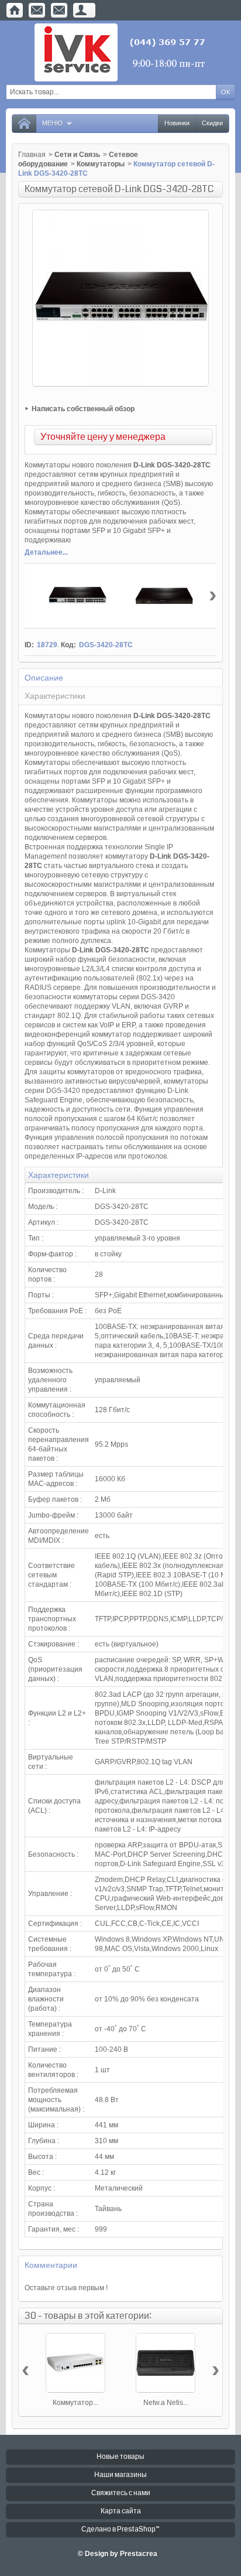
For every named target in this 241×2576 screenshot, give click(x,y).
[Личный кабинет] (81, 10)
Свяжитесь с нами (121, 2493)
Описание (44, 678)
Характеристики (55, 696)
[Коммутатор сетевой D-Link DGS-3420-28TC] (77, 596)
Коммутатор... (75, 2403)
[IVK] (121, 52)
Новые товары (120, 2457)
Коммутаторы (101, 164)
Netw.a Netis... (166, 2403)
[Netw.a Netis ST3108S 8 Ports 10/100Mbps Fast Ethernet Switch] (166, 2363)
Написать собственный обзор (83, 409)
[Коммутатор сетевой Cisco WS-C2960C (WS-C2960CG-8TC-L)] (75, 2363)
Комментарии (51, 2265)
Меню (52, 123)
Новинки (177, 123)
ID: (29, 645)
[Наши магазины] (59, 10)
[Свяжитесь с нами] (37, 10)
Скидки (212, 123)
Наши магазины (120, 2475)
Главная (32, 155)
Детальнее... (46, 552)
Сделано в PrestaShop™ (120, 2529)
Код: (68, 645)
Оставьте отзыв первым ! (66, 2288)
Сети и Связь (77, 155)
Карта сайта (121, 2511)
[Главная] (15, 10)
